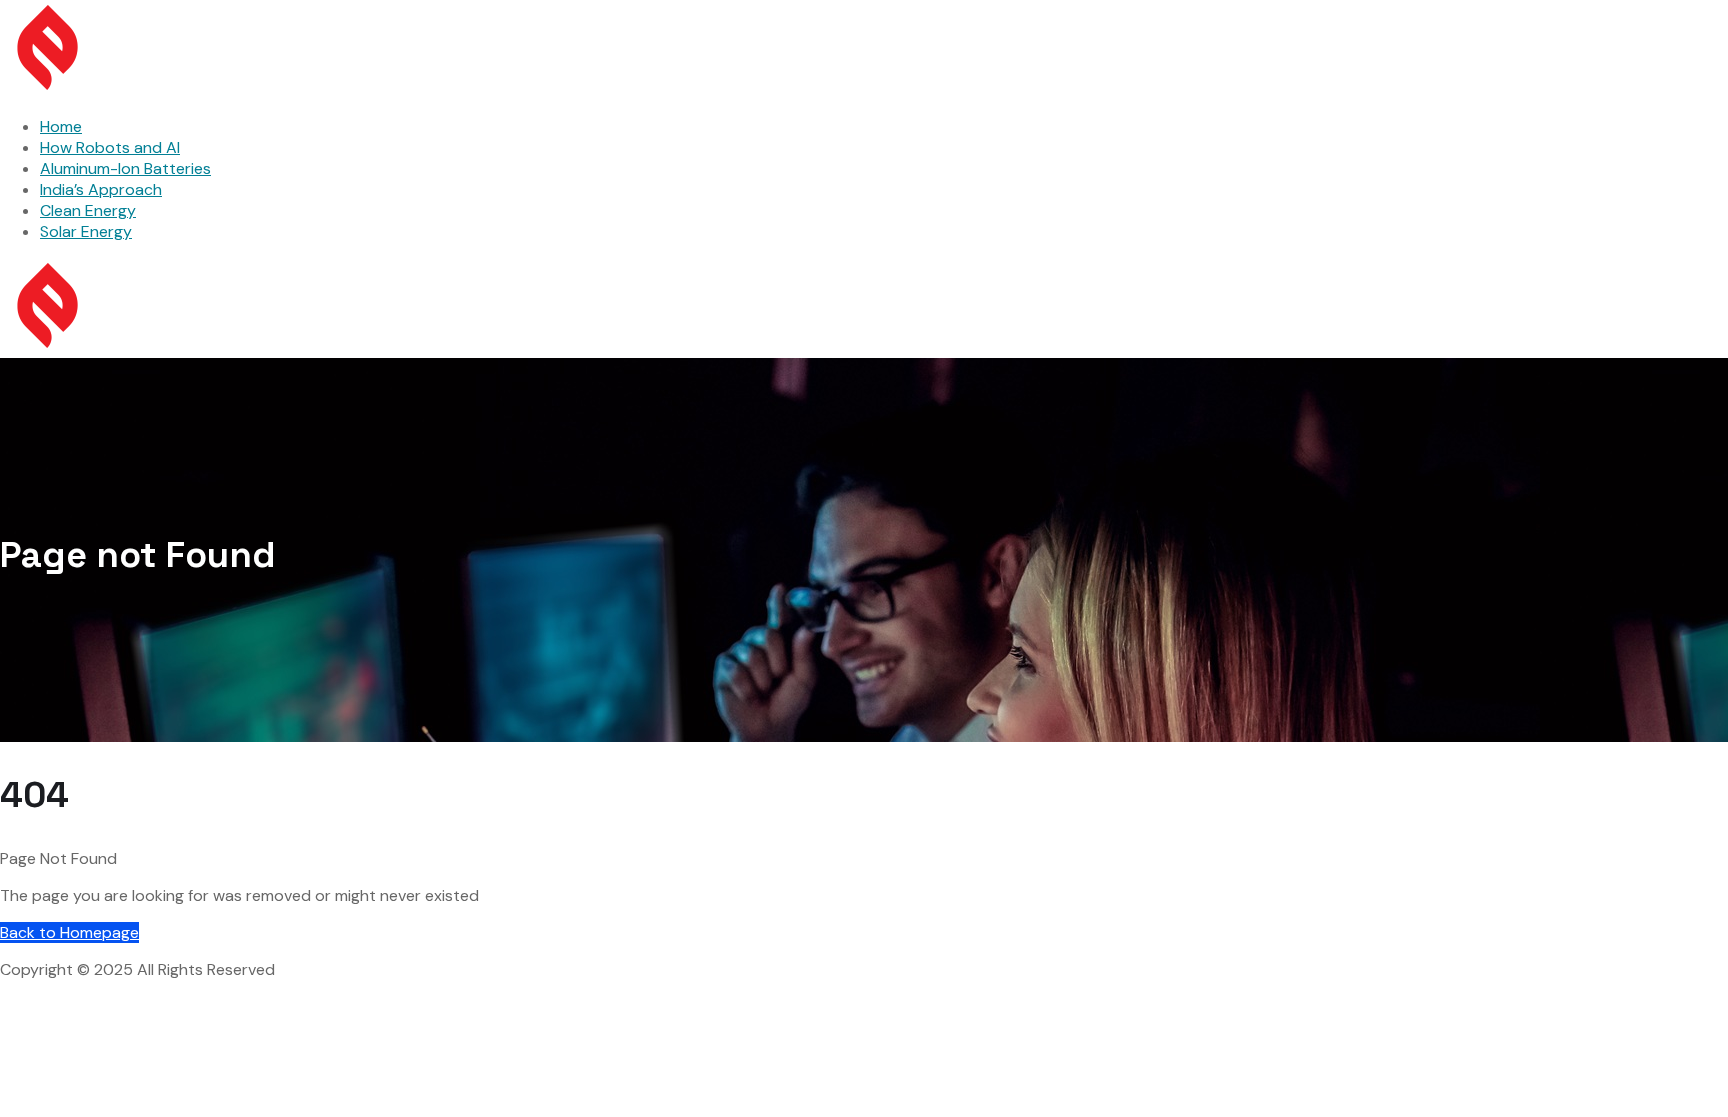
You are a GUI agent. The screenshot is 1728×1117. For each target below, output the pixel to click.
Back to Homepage (69, 932)
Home (61, 126)
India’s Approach (101, 189)
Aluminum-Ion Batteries (125, 168)
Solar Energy (86, 231)
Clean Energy (88, 210)
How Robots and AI (110, 147)
